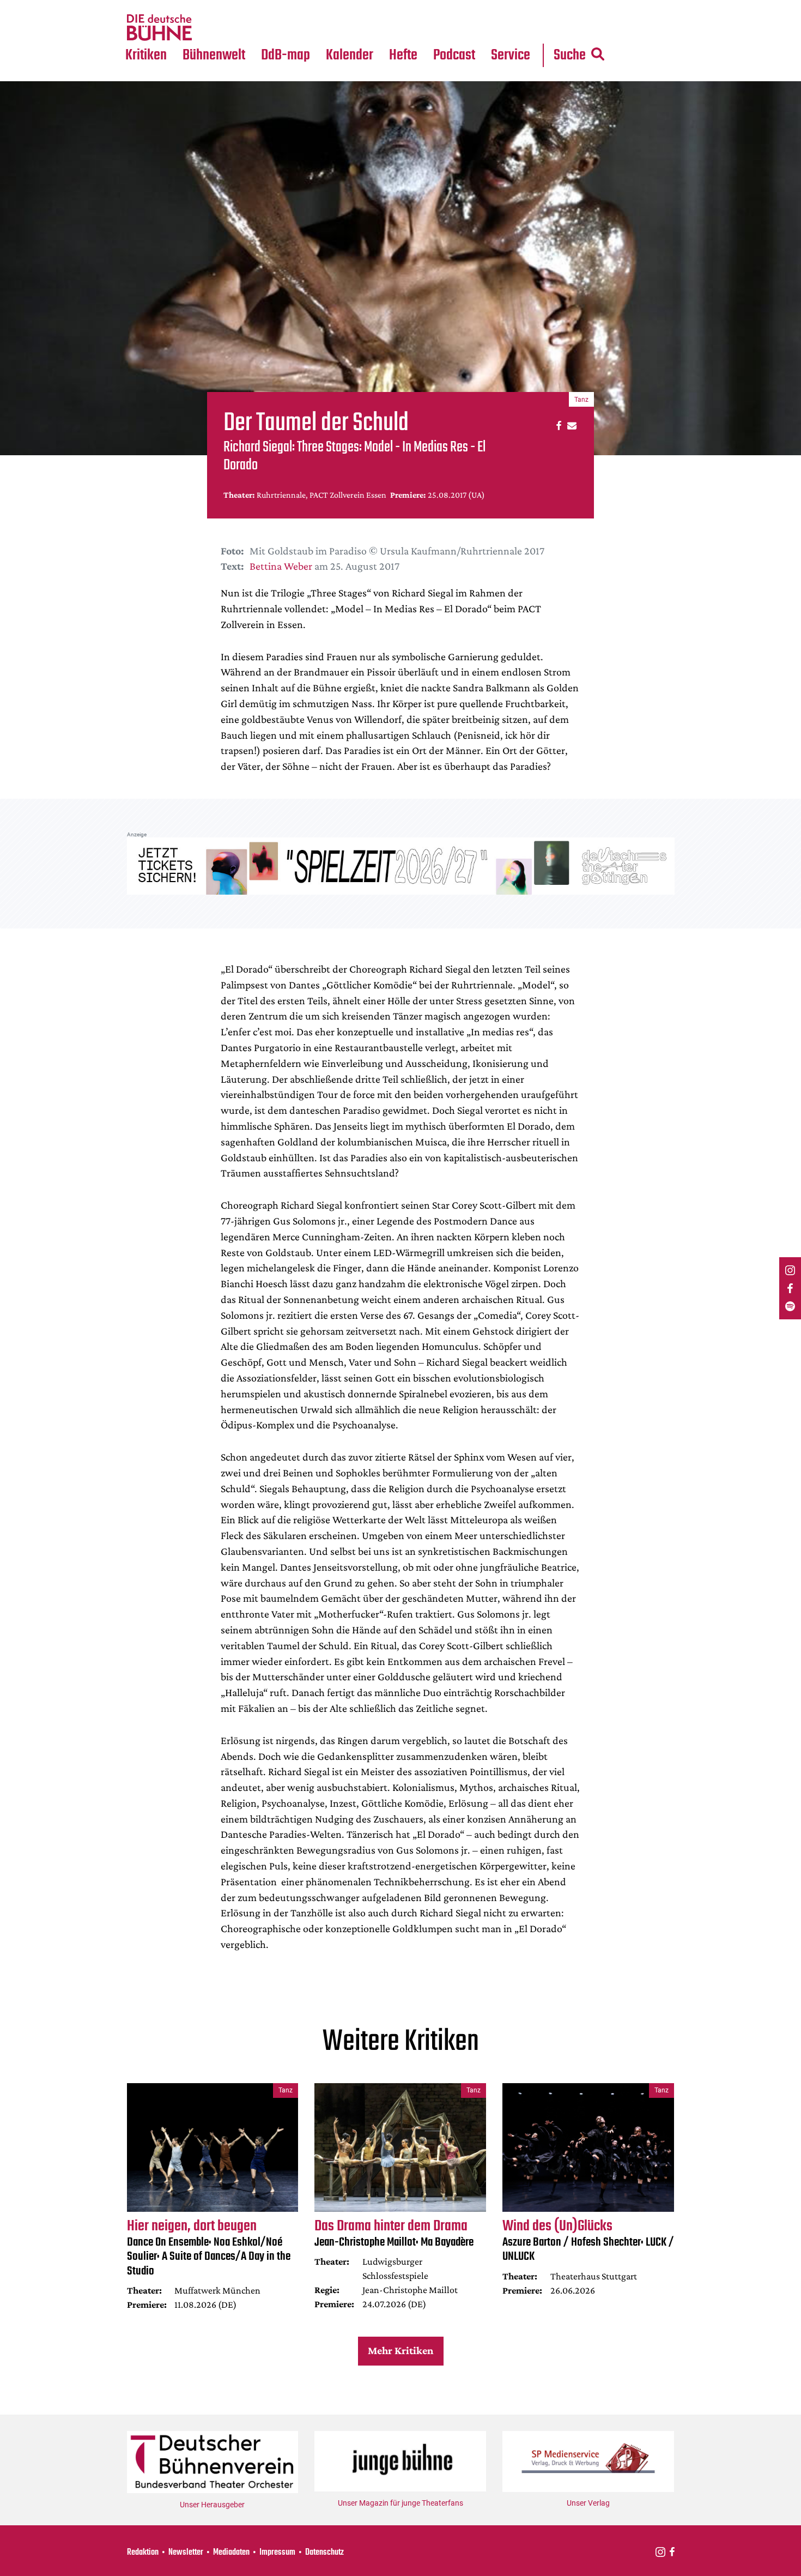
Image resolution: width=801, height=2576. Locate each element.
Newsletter (186, 2553)
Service (511, 55)
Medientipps (212, 28)
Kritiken (146, 55)
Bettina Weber (281, 566)
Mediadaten (519, 28)
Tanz (139, 7)
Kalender (350, 55)
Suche (570, 55)
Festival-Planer (362, 28)
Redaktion (143, 2553)
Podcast (454, 55)
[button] (557, 425)
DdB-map (286, 55)
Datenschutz (324, 2553)
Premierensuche (364, 7)
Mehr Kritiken (400, 2350)
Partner (511, 7)
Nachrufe (206, 7)
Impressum (277, 2553)
